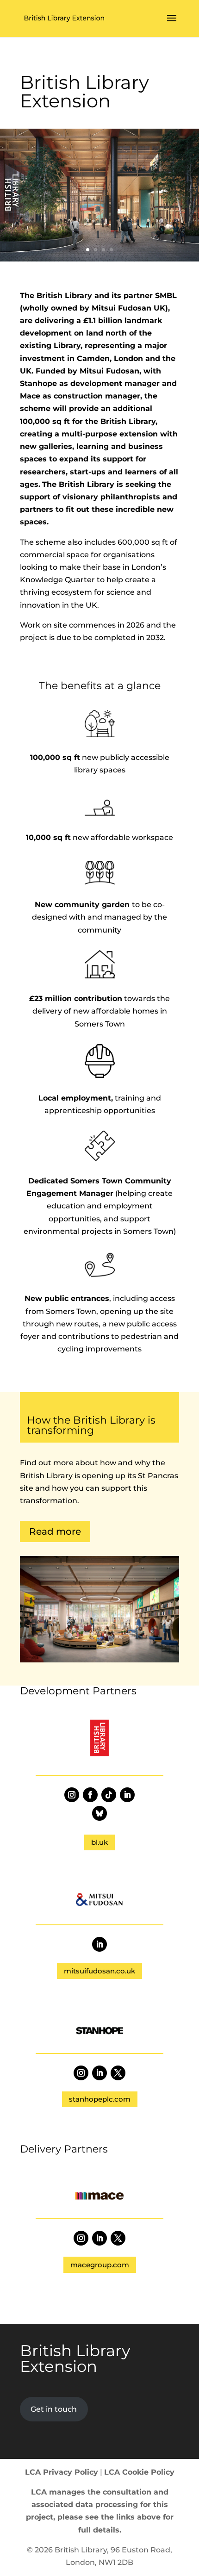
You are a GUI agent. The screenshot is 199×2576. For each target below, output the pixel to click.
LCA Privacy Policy (62, 2472)
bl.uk (99, 1842)
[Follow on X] (118, 2073)
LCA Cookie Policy (139, 2472)
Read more (55, 1531)
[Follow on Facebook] (90, 1795)
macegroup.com (100, 2265)
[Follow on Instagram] (72, 1795)
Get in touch (54, 2409)
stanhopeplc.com (100, 2099)
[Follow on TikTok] (109, 1795)
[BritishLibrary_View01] (99, 259)
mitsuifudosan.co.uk (99, 1971)
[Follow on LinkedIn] (127, 1795)
